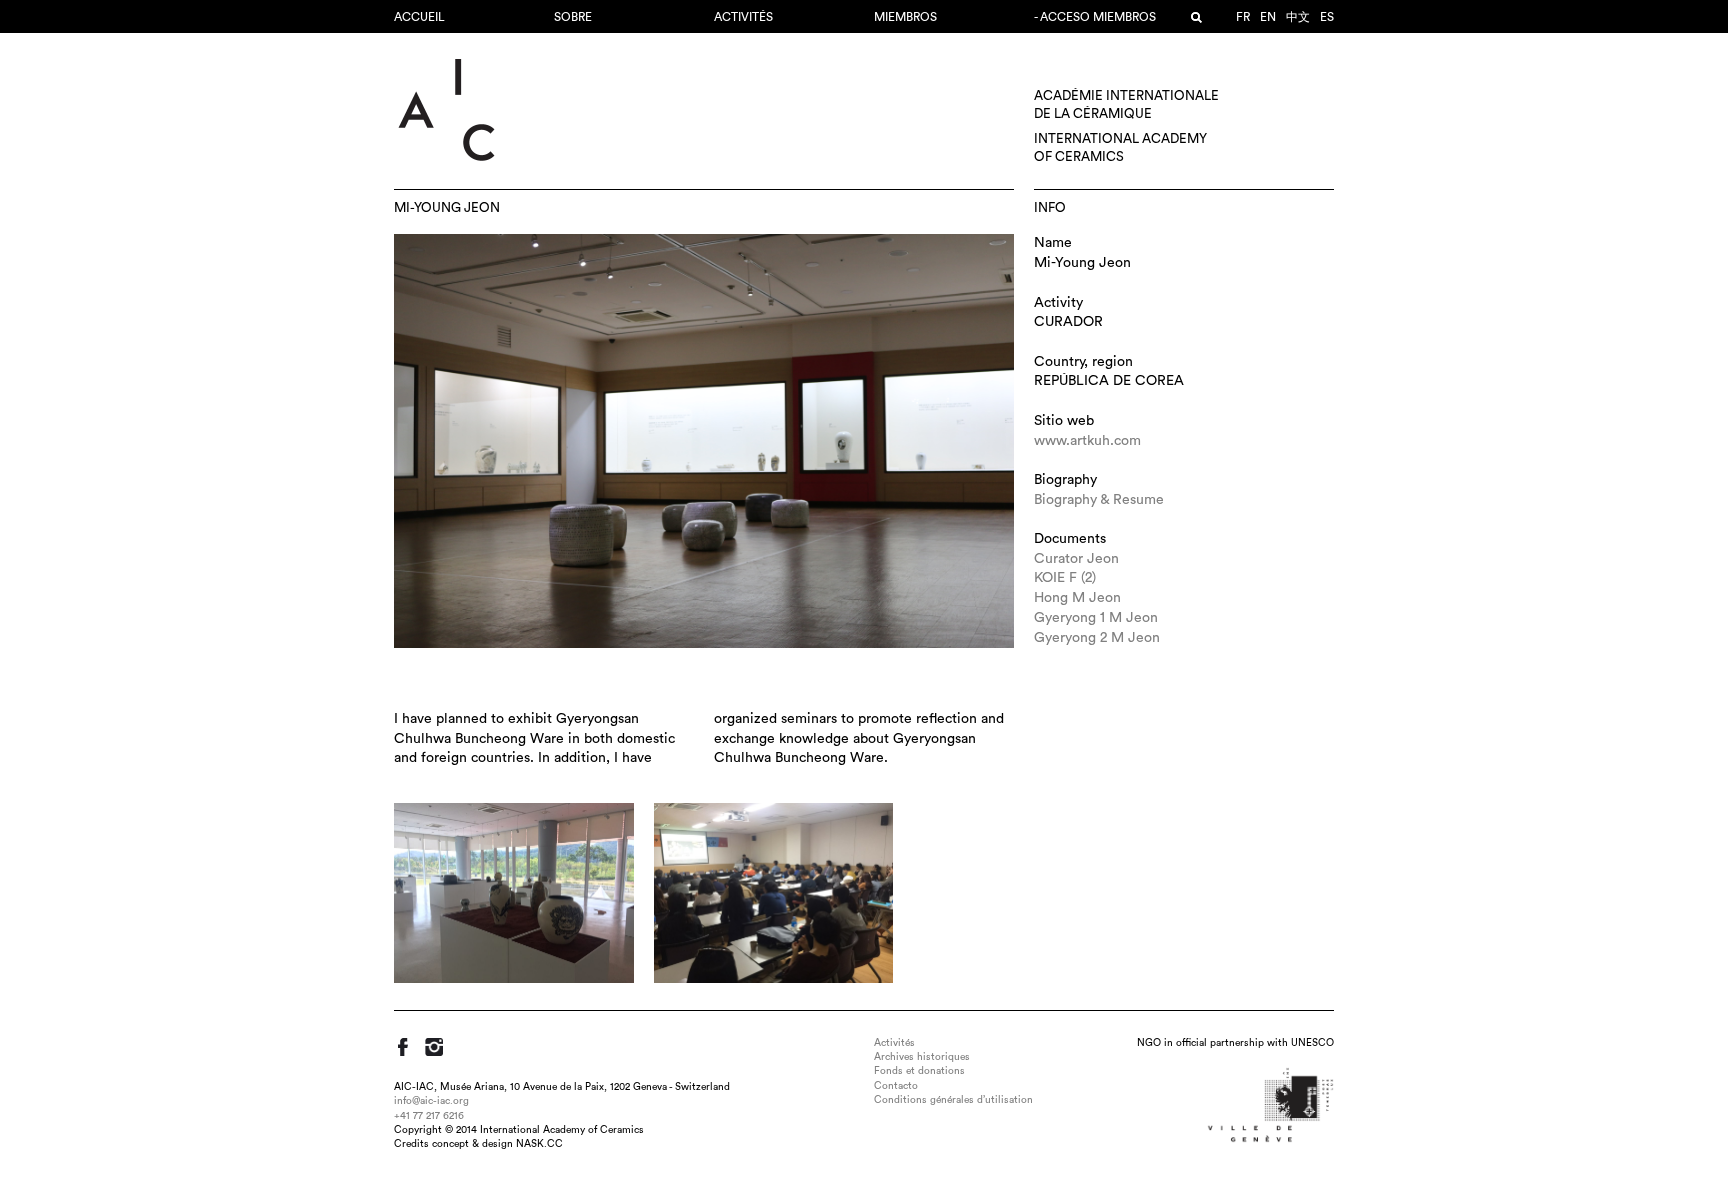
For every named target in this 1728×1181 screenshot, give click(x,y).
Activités (743, 17)
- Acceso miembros (1095, 17)
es (1327, 17)
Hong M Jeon (1077, 598)
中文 (1298, 17)
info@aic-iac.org (431, 1101)
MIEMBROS (905, 17)
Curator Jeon (1076, 559)
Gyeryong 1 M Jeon (1096, 618)
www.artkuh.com (1087, 441)
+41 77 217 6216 (429, 1116)
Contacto (896, 1086)
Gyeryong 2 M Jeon (1097, 638)
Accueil (419, 17)
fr (1243, 17)
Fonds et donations (919, 1071)
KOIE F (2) (1065, 578)
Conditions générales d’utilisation (953, 1100)
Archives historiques (922, 1057)
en (1268, 17)
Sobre (573, 17)
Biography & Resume (1099, 500)
